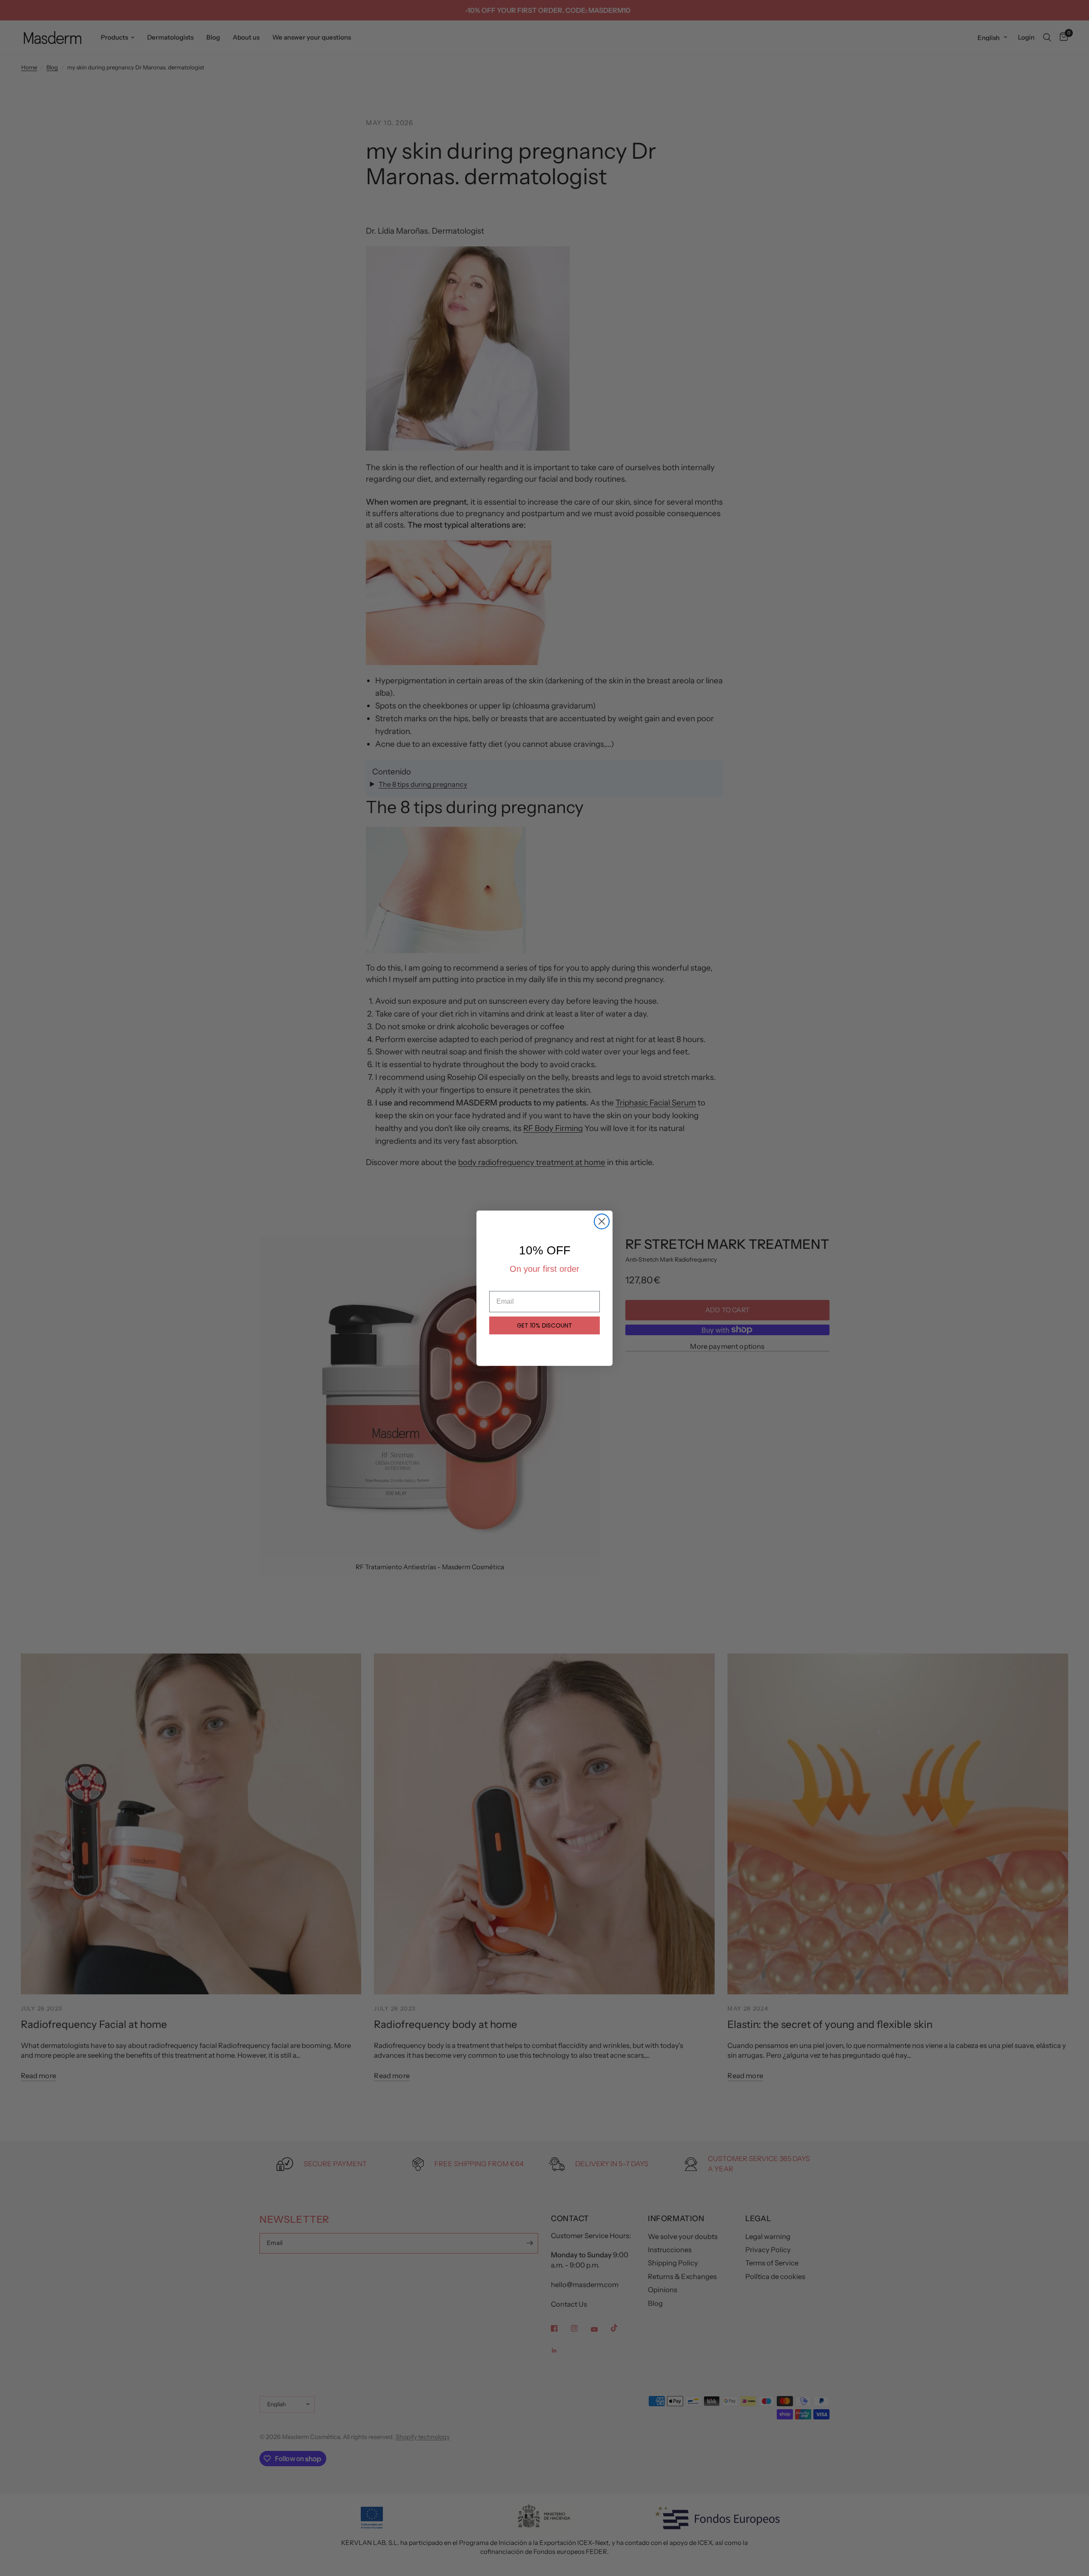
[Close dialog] (602, 1221)
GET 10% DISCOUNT (544, 1325)
